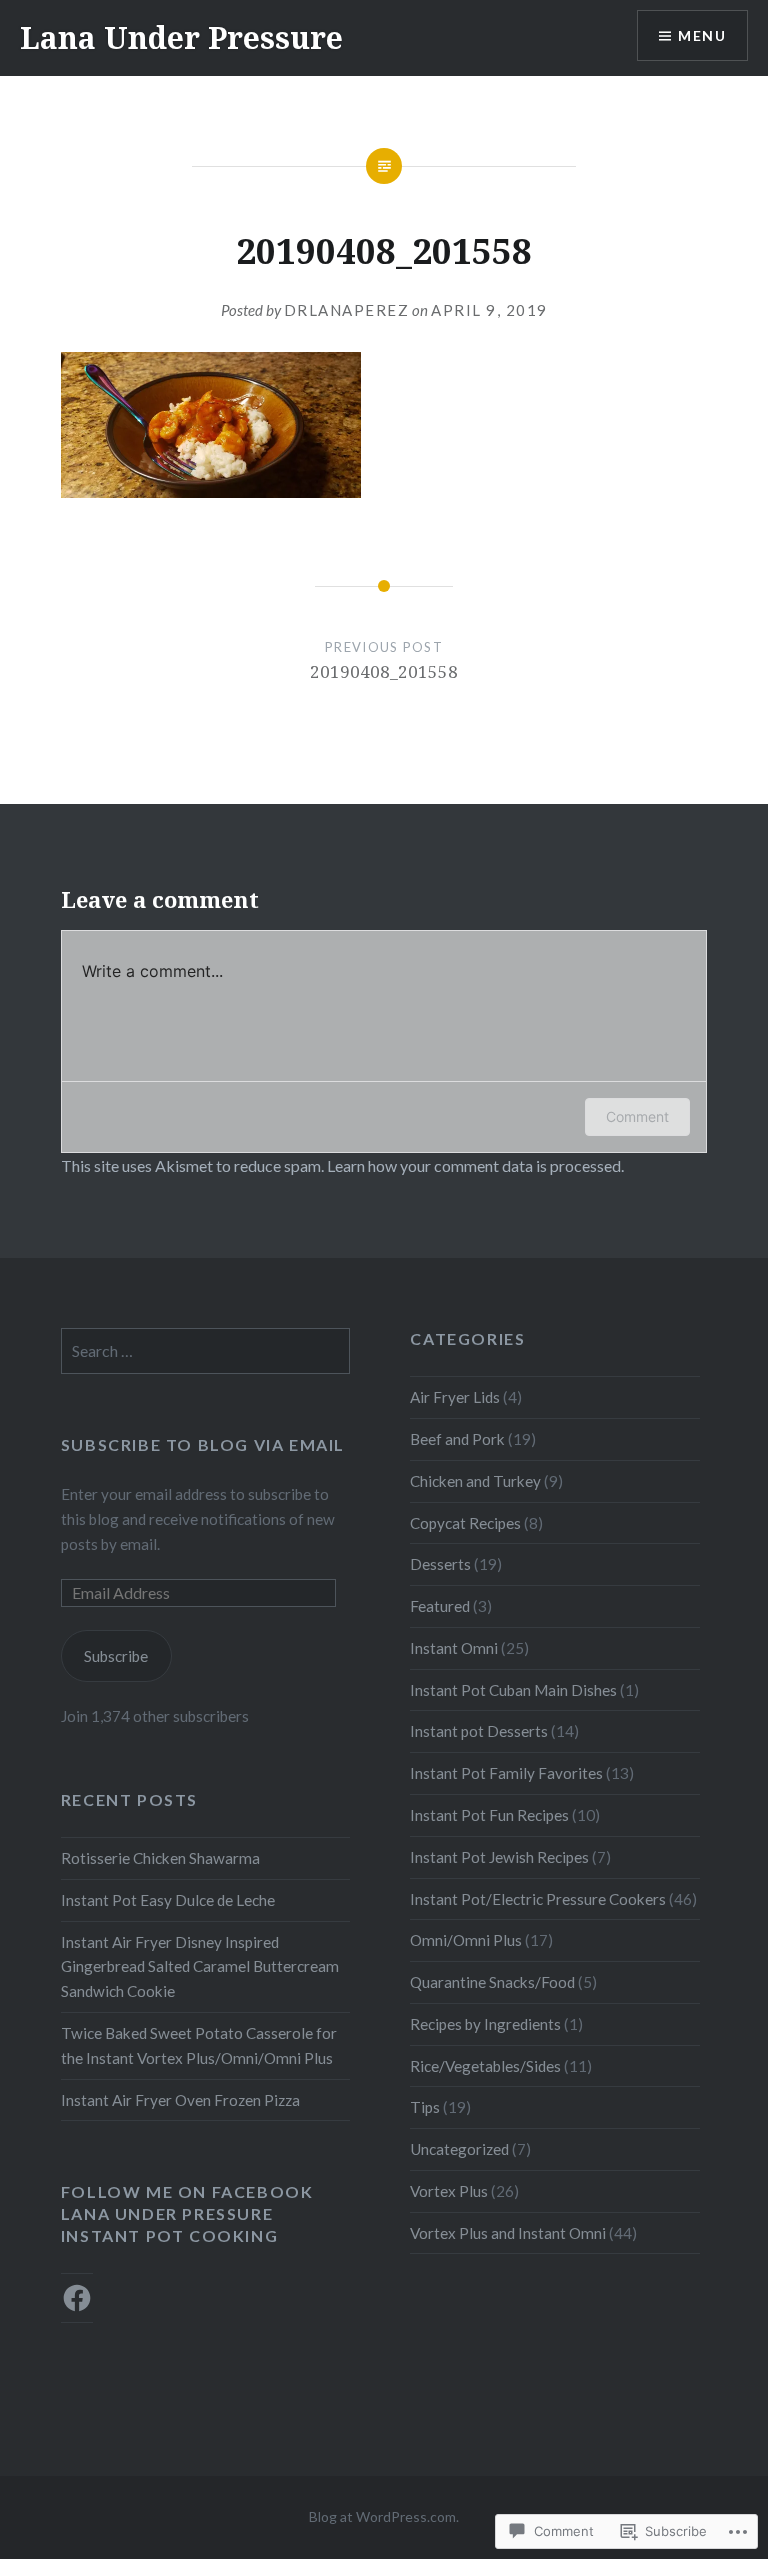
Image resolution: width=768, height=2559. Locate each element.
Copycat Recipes (465, 1523)
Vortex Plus (449, 2191)
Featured (440, 1606)
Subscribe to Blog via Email (203, 1444)
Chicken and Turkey (475, 1481)
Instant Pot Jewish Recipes (499, 1857)
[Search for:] (206, 1351)
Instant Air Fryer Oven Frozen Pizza (180, 2100)
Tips (425, 2107)
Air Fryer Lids (455, 1397)
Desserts (440, 1564)
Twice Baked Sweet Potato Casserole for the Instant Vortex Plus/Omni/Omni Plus (199, 2045)
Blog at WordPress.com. (384, 2516)
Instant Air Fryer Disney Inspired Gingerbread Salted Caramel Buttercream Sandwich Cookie (200, 1967)
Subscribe (116, 1656)
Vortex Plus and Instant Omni (508, 2233)
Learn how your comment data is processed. (475, 1165)
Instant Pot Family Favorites (506, 1773)
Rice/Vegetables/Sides (485, 2066)
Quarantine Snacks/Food (492, 1982)
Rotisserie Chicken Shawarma (160, 1858)
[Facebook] (77, 2298)
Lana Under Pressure (181, 37)
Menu (702, 35)
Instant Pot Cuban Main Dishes (513, 1690)
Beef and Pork (457, 1439)
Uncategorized (459, 2149)
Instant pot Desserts (479, 1731)
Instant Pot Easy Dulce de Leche (168, 1900)
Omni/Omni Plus (466, 1940)
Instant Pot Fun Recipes (489, 1815)
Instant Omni (454, 1648)
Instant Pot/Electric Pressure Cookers (538, 1899)
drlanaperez (347, 310)
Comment (637, 1116)
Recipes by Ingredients (485, 2024)
